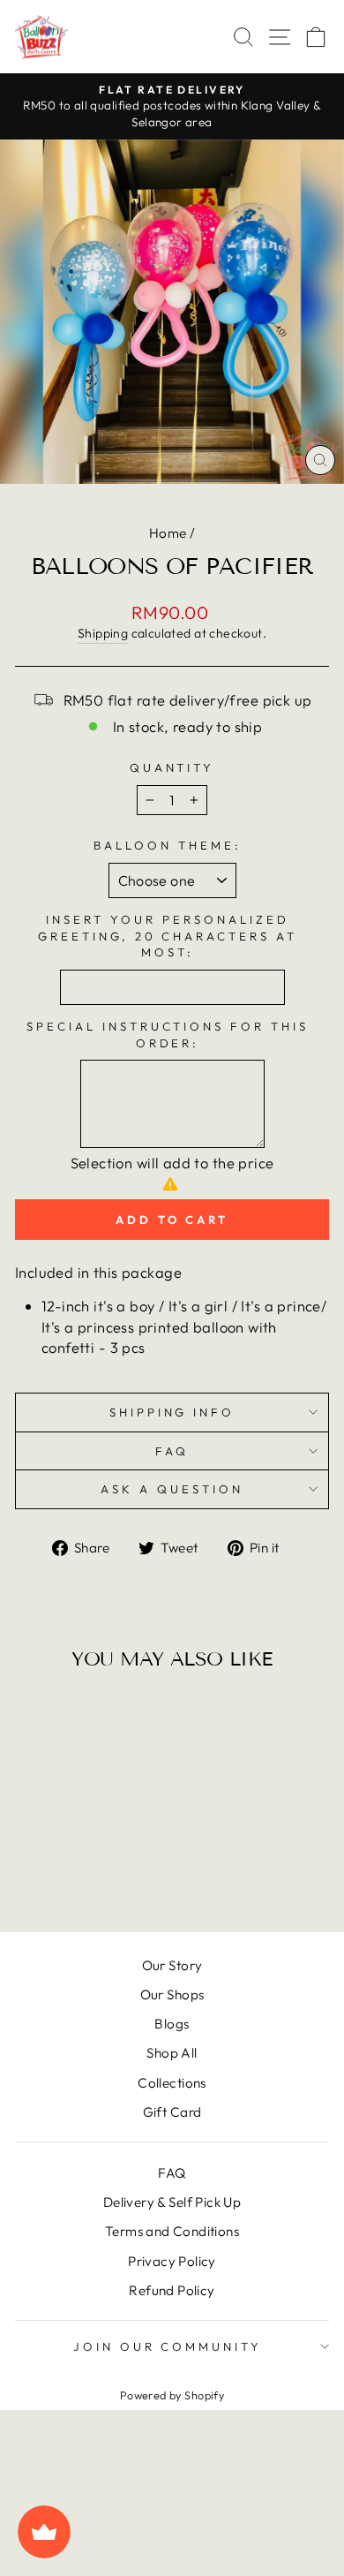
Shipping (103, 633)
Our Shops (172, 1994)
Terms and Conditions (172, 2231)
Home (168, 533)
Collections (172, 2083)
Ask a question (172, 1489)
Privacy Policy (172, 2261)
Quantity (172, 767)
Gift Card (172, 2112)
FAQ (172, 1451)
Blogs (172, 2024)
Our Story (172, 1965)
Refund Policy (172, 2290)
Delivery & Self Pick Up (172, 2202)
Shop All (172, 2053)
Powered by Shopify (172, 2395)
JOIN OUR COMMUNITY (168, 2346)
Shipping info (172, 1412)
